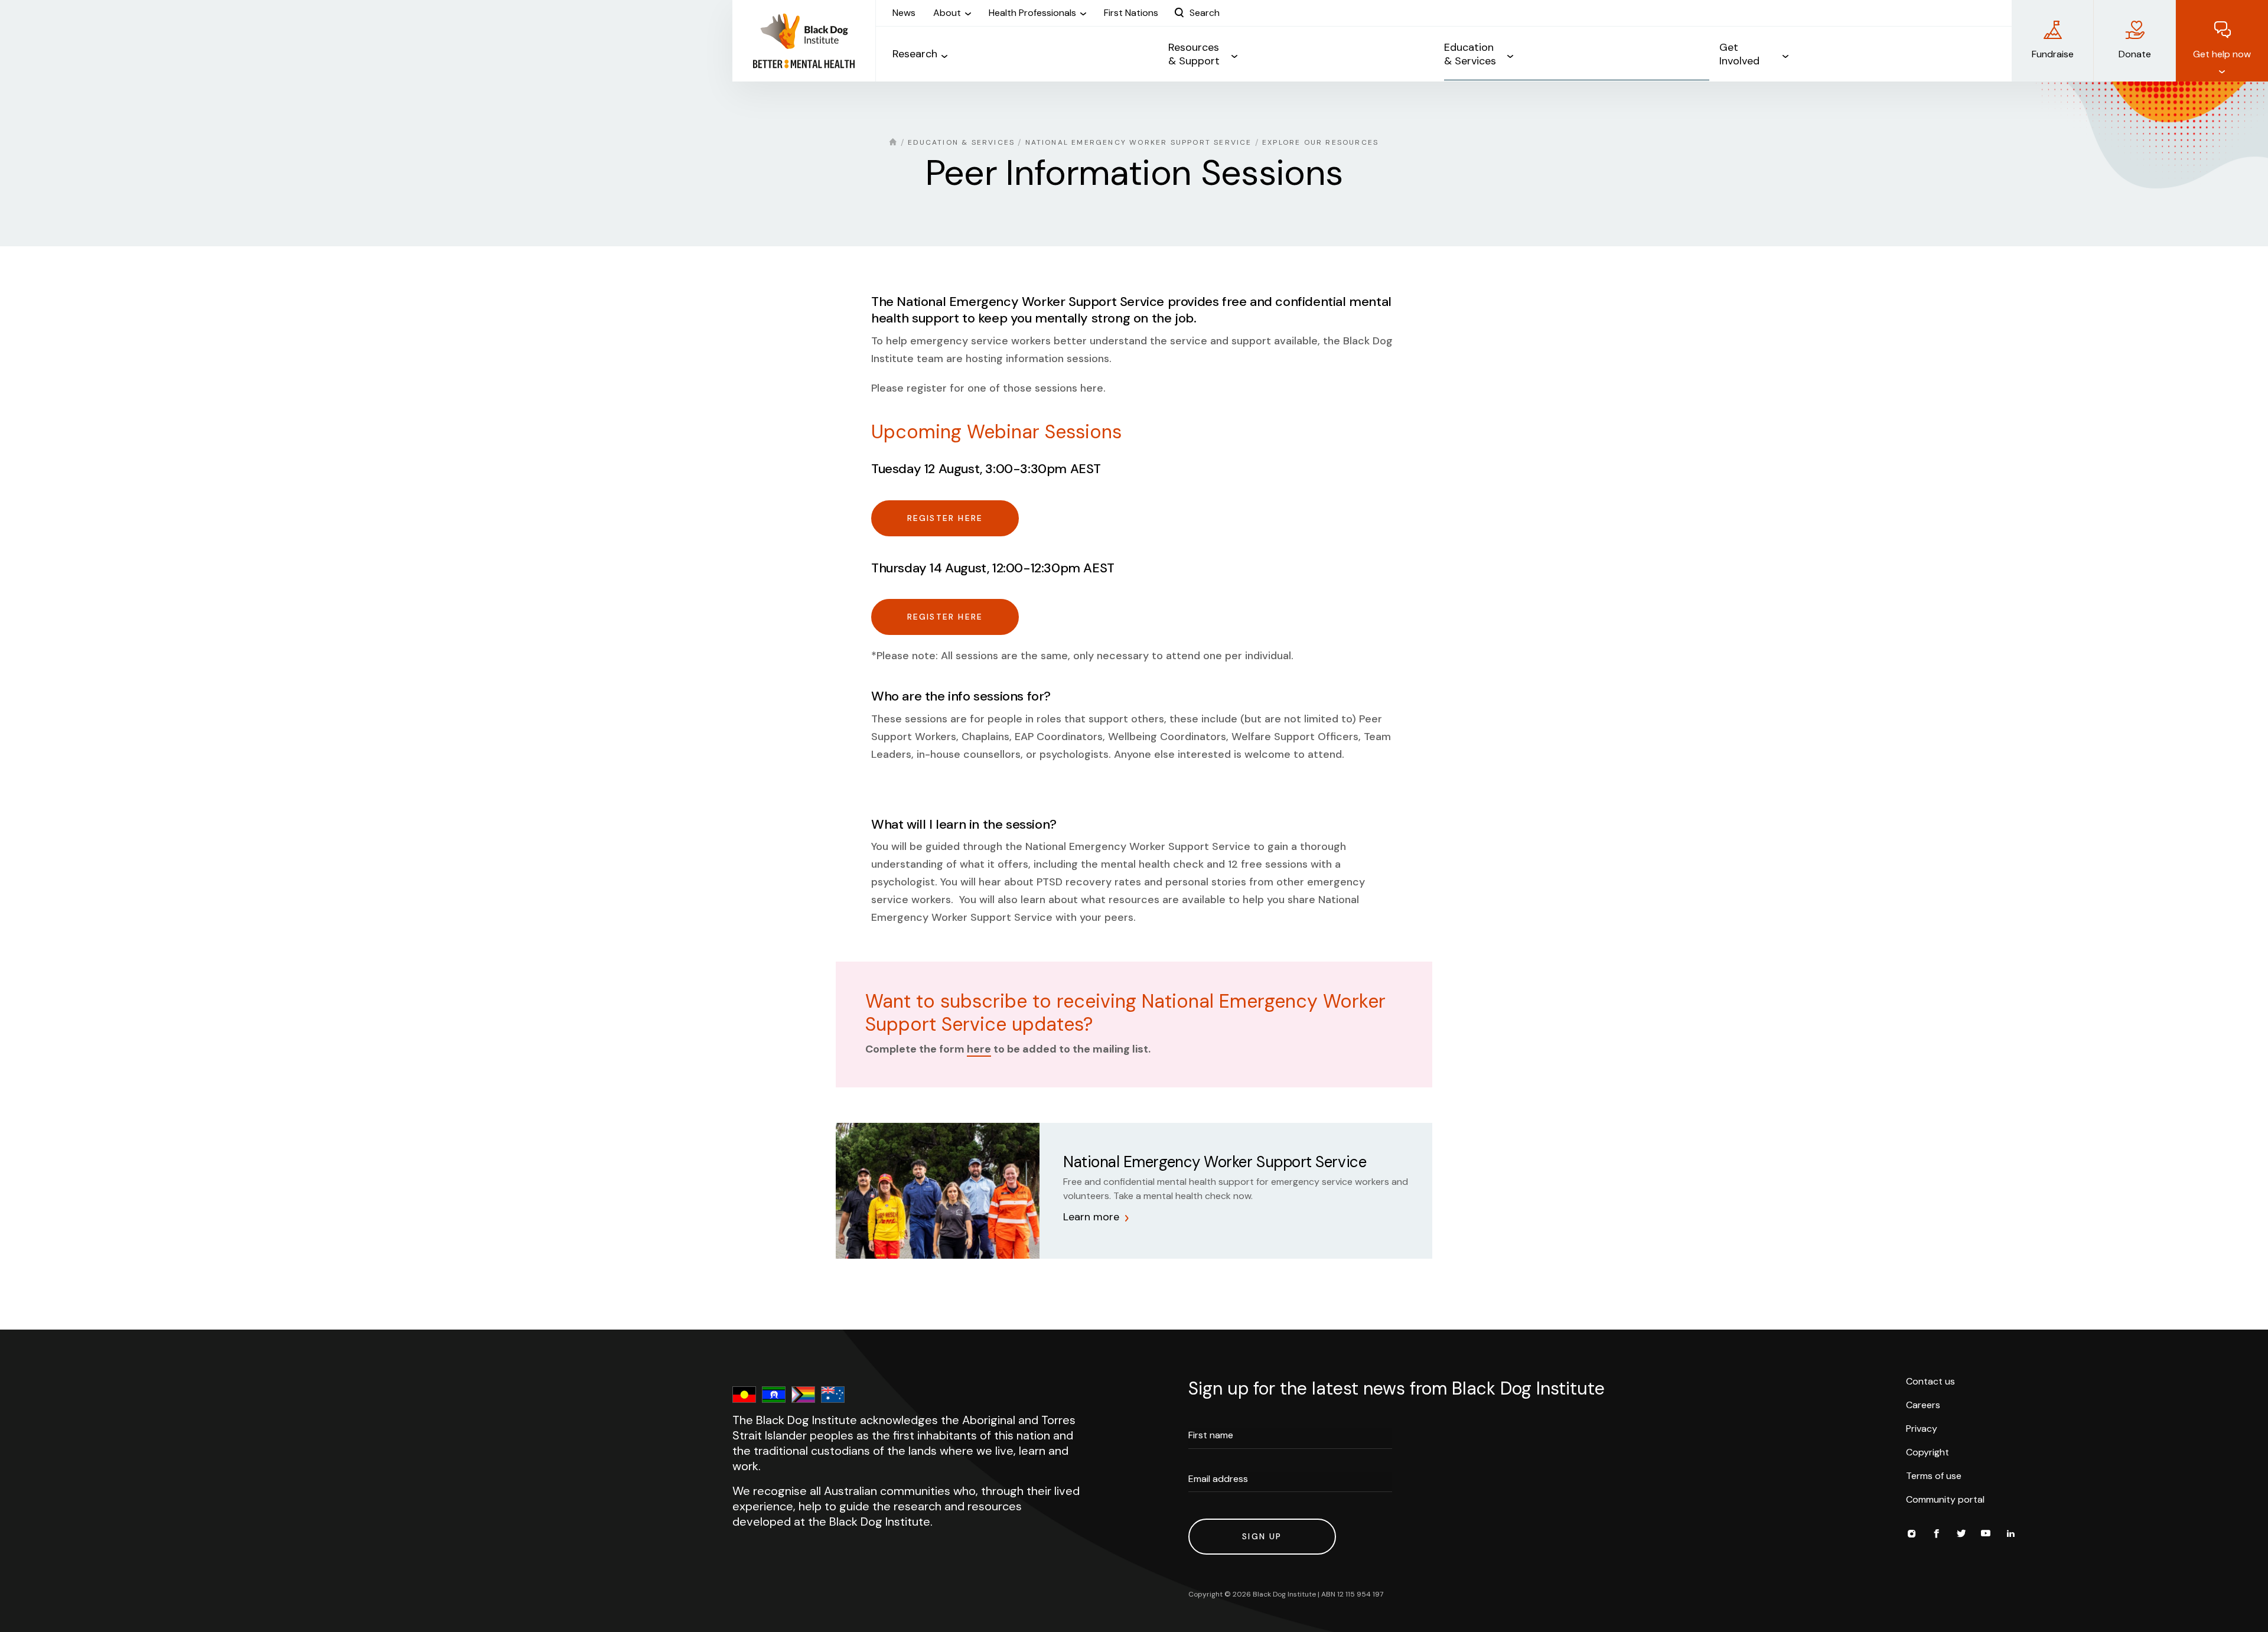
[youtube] (1986, 1535)
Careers (1923, 1405)
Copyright (1928, 1452)
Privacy (1922, 1429)
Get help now (2222, 54)
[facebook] (1936, 1535)
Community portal (1945, 1499)
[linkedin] (2010, 1535)
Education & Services (961, 142)
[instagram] (1911, 1535)
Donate (2135, 54)
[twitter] (1961, 1535)
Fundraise (2053, 54)
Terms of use (1934, 1476)
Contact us (1930, 1381)
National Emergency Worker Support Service (1139, 142)
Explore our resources (1320, 142)
